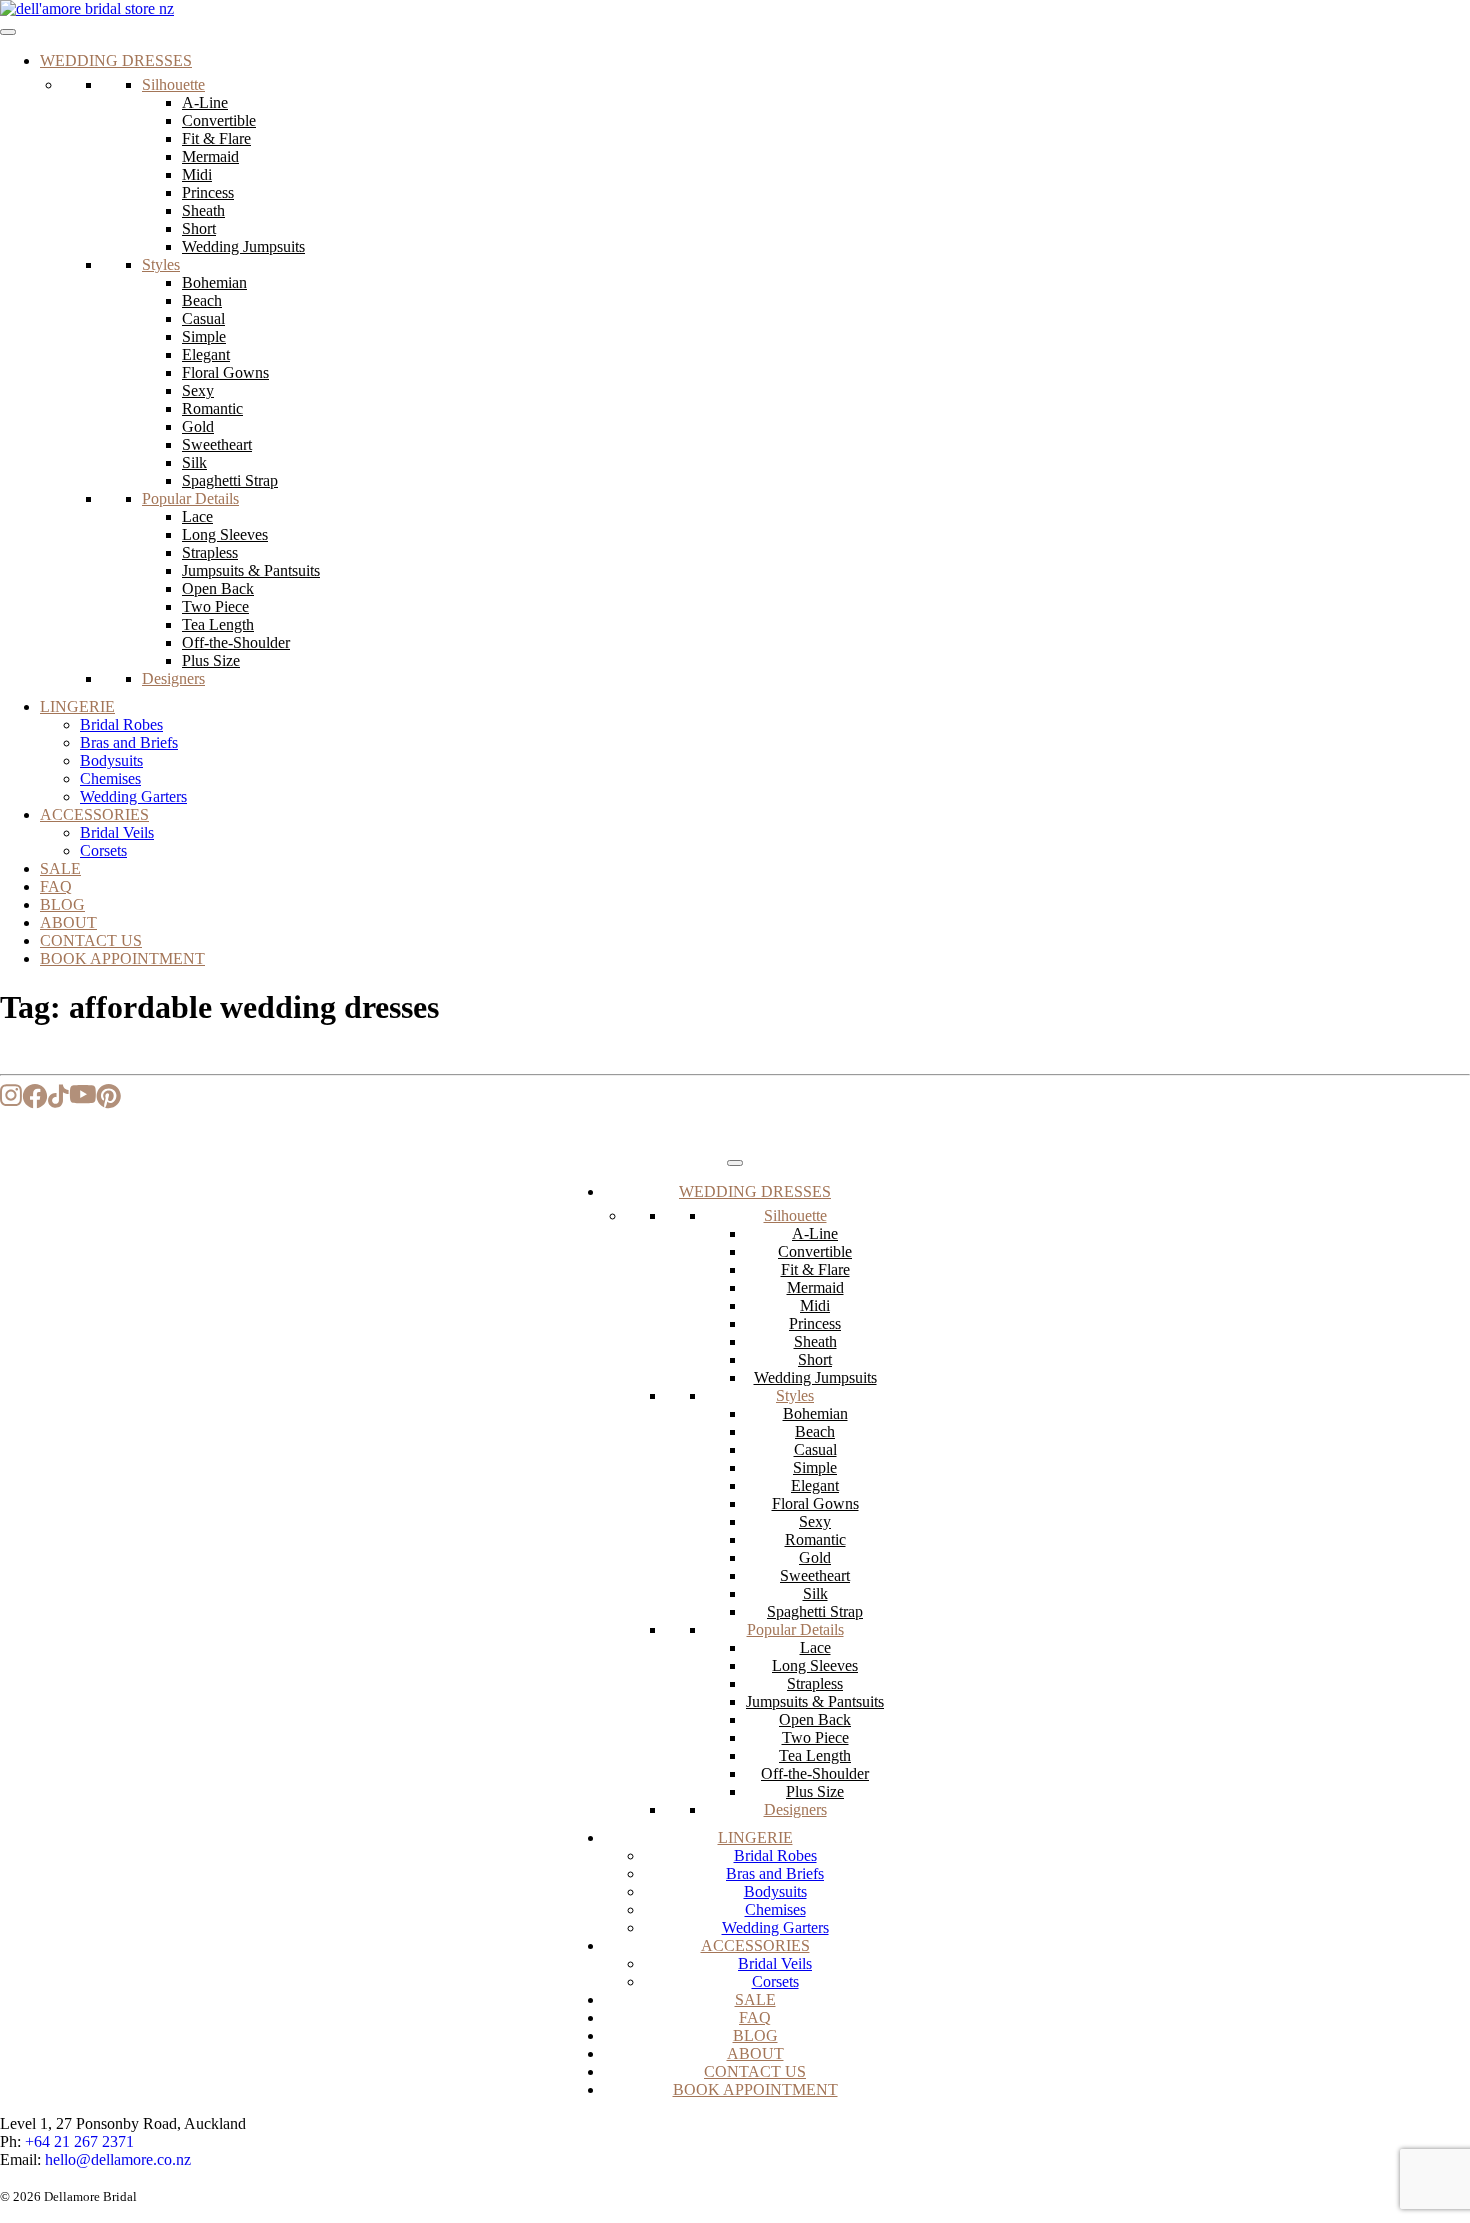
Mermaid (210, 156)
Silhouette (173, 84)
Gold (198, 426)
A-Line (205, 102)
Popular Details (190, 498)
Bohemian (214, 282)
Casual (203, 318)
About (68, 922)
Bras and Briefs (129, 742)
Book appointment (122, 958)
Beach (202, 300)
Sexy (198, 390)
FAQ (56, 886)
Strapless (210, 552)
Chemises (110, 778)
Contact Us (91, 940)
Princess (208, 192)
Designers (173, 678)
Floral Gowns (225, 372)
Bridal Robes (121, 724)
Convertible (219, 120)
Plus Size (211, 660)
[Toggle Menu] (8, 32)
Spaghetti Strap (230, 480)
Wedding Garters (133, 796)
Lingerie (77, 706)
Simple (204, 336)
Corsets (103, 850)
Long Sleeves (225, 534)
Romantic (212, 408)
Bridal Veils (117, 832)
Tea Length (218, 624)
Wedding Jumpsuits (243, 246)
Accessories (94, 814)
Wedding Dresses (116, 60)
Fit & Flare (216, 138)
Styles (161, 264)
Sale (60, 868)
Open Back (218, 588)
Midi (197, 174)
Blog (62, 904)
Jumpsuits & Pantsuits (251, 570)
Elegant (206, 354)
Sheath (203, 210)
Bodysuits (111, 760)
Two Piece (215, 606)
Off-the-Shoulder (236, 642)
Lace (197, 516)
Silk (194, 462)
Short (199, 228)
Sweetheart (217, 444)
